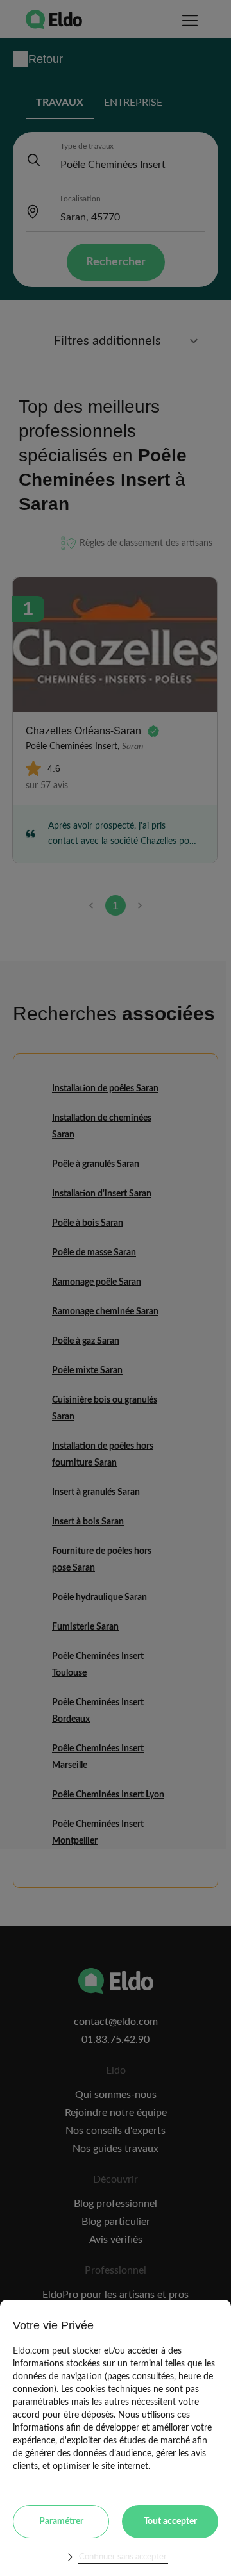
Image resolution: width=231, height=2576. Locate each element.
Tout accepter (170, 2522)
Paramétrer (61, 2522)
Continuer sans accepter (123, 2557)
